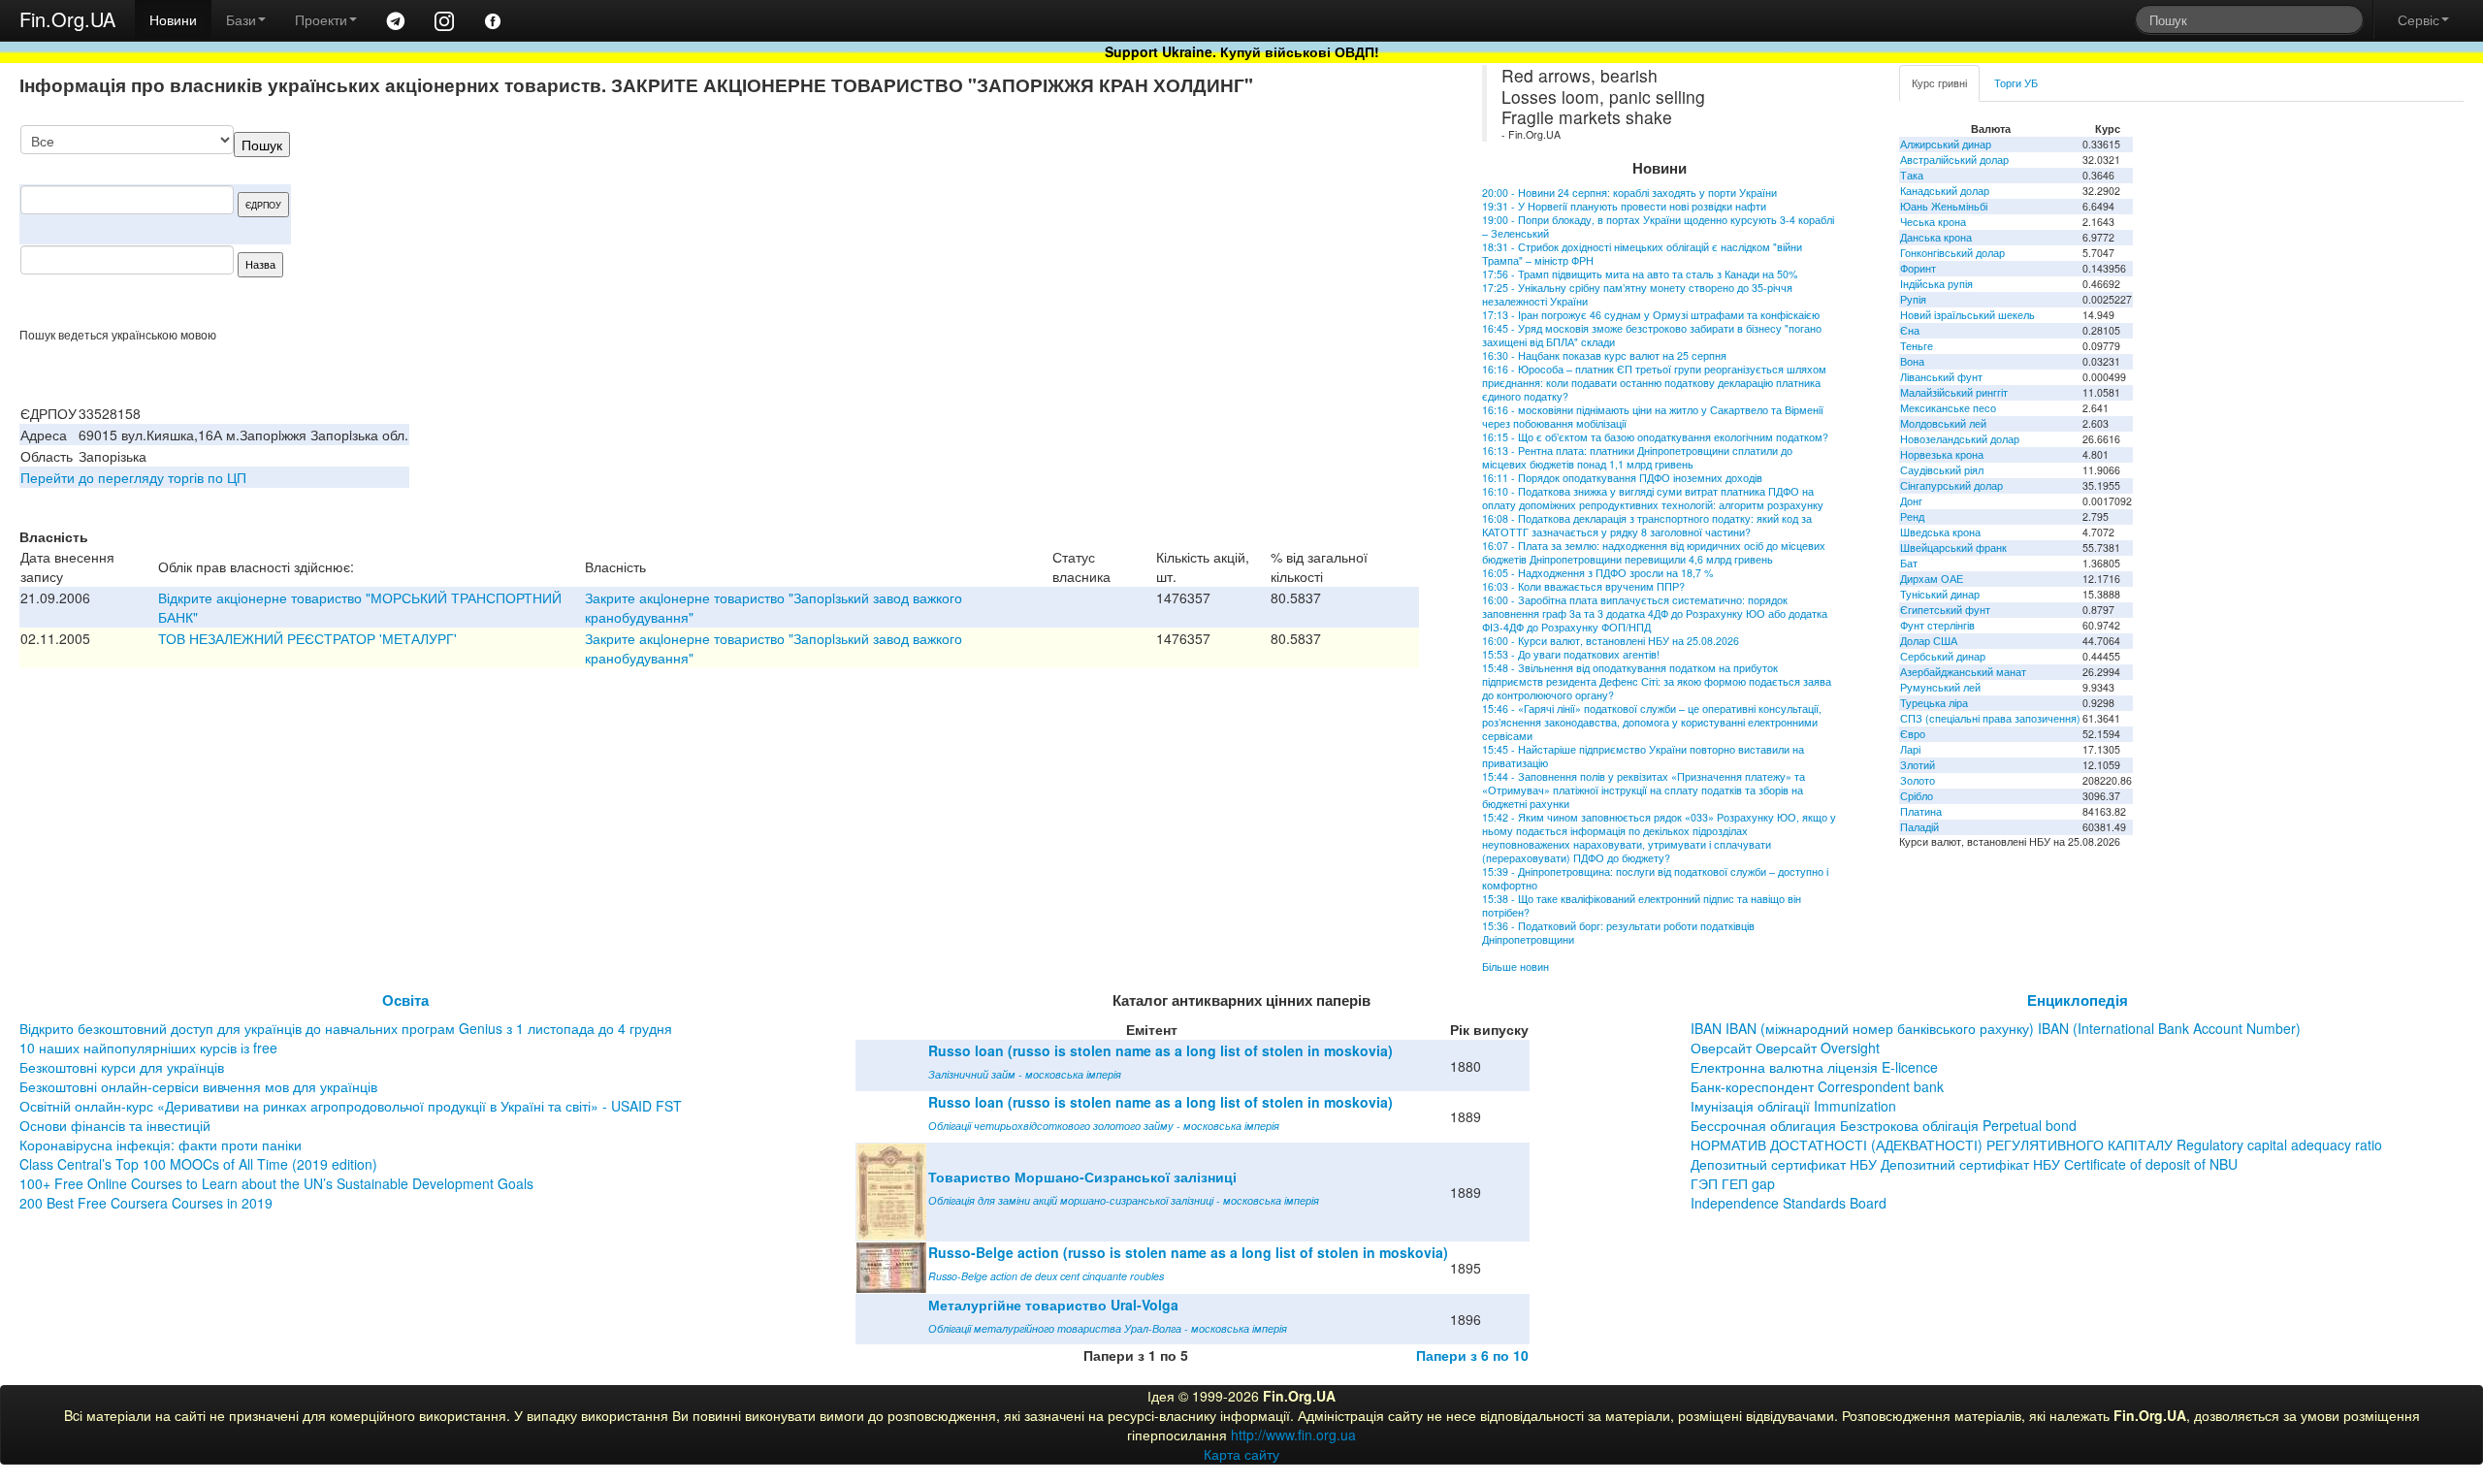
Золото (1918, 780)
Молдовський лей (1943, 423)
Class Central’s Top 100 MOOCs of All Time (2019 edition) (198, 1164)
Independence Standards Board (1789, 1203)
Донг (1911, 501)
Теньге (1917, 346)
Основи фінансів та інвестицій (115, 1125)
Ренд (1912, 516)
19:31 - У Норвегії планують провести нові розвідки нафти (1624, 206)
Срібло (1917, 796)
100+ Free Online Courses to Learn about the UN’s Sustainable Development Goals (276, 1183)
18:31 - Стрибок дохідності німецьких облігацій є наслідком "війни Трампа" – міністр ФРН (1642, 254)
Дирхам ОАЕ (1932, 579)
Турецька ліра (1934, 703)
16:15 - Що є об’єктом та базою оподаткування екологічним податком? (1655, 437)
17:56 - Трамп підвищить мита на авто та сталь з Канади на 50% (1640, 274)
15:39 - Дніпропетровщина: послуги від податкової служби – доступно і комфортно (1655, 878)
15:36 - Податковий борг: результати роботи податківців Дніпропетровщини (1618, 933)
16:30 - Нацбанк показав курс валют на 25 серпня (1604, 355)
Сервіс (2419, 19)
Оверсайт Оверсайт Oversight (1785, 1048)
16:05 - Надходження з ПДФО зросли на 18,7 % (1597, 573)
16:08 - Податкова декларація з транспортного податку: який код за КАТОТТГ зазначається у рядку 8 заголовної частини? (1647, 525)
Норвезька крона (1942, 454)
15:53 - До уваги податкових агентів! (1571, 654)
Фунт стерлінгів (1937, 625)
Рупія (1913, 299)
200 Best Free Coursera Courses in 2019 (146, 1203)
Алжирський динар (1946, 144)
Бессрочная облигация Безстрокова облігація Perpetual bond (1884, 1125)
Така (1912, 175)
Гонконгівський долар (1952, 253)
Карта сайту (1241, 1454)
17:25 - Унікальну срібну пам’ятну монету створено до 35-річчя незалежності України (1637, 294)
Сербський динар (1943, 656)
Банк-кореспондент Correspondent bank (1817, 1086)
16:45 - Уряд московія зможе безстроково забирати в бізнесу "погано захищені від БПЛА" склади (1652, 335)
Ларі (1910, 749)
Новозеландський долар (1960, 439)
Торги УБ (2016, 83)
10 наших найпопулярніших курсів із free (148, 1048)
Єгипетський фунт (1945, 610)
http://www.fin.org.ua (1293, 1435)
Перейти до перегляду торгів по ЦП (133, 477)
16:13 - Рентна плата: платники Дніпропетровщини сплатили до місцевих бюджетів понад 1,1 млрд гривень (1637, 457)
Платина (1921, 811)
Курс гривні (1939, 83)
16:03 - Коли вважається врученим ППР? (1583, 586)
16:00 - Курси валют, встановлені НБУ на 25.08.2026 (1611, 641)
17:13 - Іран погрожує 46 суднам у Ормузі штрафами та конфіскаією (1651, 315)
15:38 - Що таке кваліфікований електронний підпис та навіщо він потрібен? (1642, 905)
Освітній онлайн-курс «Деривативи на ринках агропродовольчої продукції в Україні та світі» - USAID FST (351, 1106)
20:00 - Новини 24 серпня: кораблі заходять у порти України (1629, 193)
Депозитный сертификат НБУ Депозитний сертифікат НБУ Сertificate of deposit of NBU (1964, 1164)
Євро (1913, 734)
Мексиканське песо (1948, 408)
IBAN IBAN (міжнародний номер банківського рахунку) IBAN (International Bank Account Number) (1996, 1028)
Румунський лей (1940, 687)
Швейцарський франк (1953, 548)
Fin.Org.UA (67, 19)
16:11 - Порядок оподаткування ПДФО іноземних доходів (1622, 478)
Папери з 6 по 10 (1472, 1355)
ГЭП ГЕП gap (1733, 1183)
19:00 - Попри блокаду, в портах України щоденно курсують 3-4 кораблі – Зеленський (1658, 226)
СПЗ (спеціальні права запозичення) (1990, 718)
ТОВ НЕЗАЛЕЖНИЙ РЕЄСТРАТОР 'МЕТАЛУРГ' (307, 638)
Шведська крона (1940, 532)
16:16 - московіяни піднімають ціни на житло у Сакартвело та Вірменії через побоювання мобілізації (1653, 417)
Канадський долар (1945, 191)
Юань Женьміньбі (1944, 206)
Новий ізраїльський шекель (1967, 315)
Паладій (1919, 827)
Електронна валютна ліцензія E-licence (1814, 1067)
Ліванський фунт (1941, 377)
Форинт (1918, 268)
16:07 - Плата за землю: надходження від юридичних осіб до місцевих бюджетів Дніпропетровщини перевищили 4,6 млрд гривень (1654, 552)
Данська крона (1936, 237)
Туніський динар (1940, 594)
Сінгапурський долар (1951, 485)
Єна (1910, 330)
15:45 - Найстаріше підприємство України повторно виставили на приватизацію (1643, 756)
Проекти (321, 19)
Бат (1909, 563)
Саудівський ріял (1942, 470)
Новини (173, 19)
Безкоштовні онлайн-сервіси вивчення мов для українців (198, 1086)
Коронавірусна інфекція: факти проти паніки (161, 1145)
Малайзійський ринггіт (1954, 392)
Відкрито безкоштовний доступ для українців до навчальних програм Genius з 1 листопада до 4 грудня (346, 1028)
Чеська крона (1933, 222)
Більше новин (1516, 967)
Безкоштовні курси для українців (122, 1067)
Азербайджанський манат (1963, 672)
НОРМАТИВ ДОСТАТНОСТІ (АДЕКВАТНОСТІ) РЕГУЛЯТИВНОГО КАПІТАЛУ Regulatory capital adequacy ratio (2036, 1145)
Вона (1912, 361)
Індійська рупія (1936, 284)
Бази (241, 19)
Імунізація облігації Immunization (1793, 1106)
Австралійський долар (1954, 160)
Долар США (1929, 641)
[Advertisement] (1274, 226)
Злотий (1918, 765)
